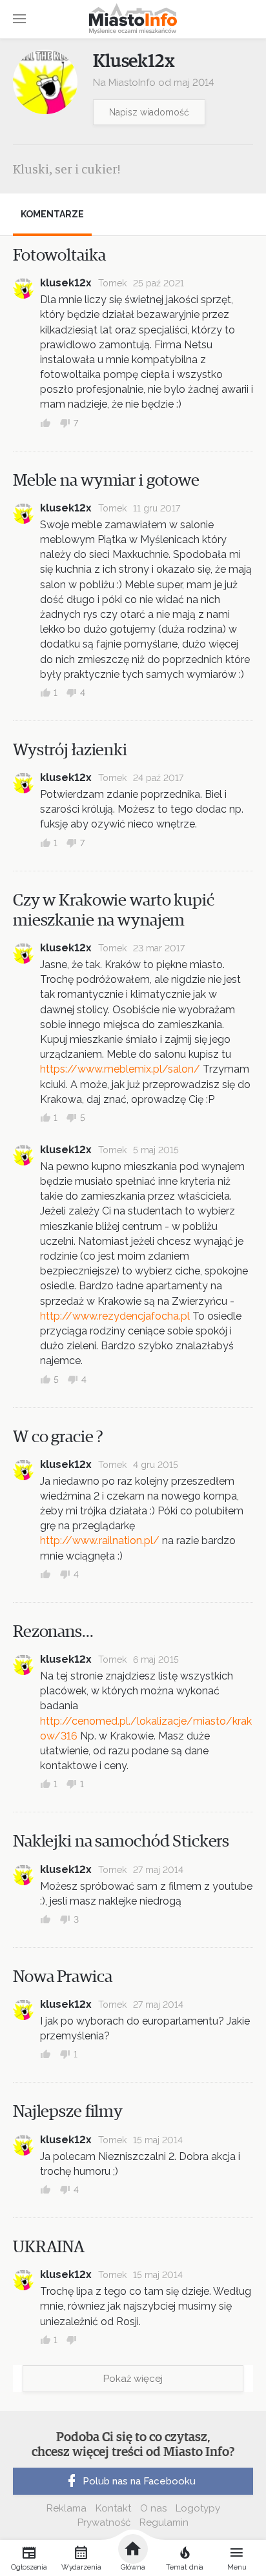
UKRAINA (49, 2247)
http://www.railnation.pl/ (100, 1541)
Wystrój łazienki (70, 750)
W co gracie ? (58, 1437)
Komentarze (52, 214)
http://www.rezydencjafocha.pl (115, 1316)
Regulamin (164, 2522)
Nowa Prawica (62, 1977)
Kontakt (113, 2508)
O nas (153, 2508)
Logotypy (198, 2508)
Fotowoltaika (59, 255)
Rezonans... (53, 1632)
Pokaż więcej (133, 2379)
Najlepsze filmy (68, 2112)
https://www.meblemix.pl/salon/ (120, 1069)
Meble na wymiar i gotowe (106, 481)
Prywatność (104, 2522)
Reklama (66, 2508)
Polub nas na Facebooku (139, 2481)
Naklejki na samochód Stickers (121, 1841)
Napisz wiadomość (149, 112)
